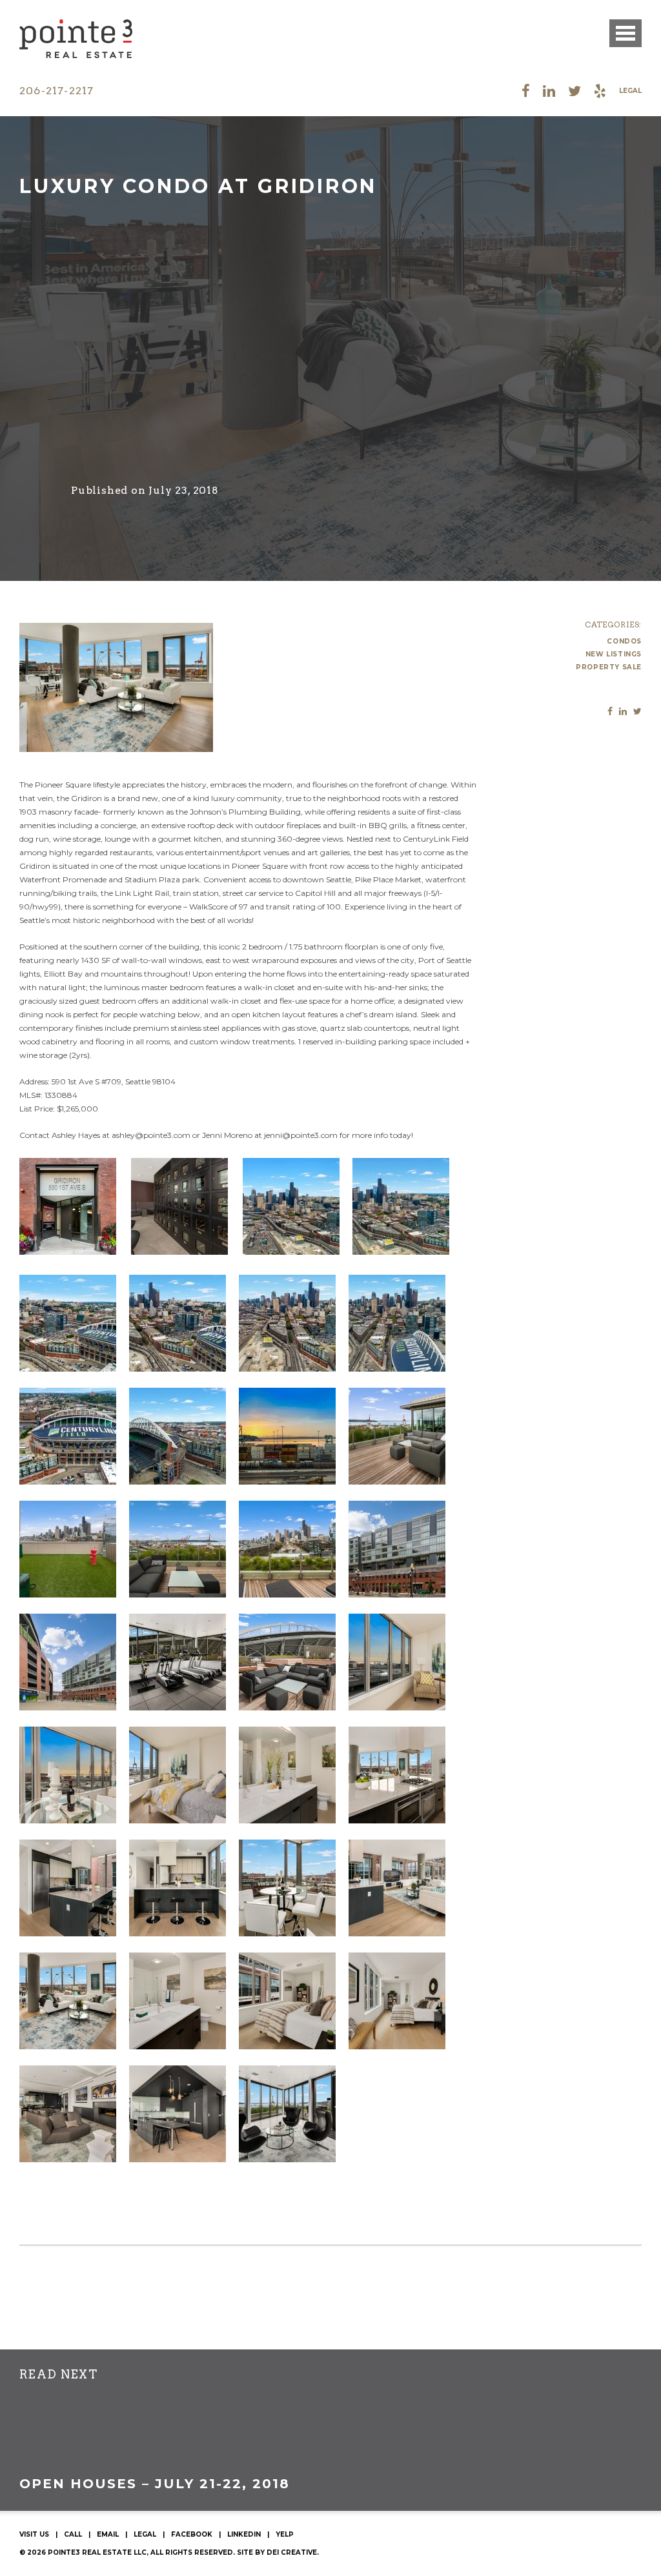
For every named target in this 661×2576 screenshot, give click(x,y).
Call (73, 2534)
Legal (630, 91)
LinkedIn (244, 2534)
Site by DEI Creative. (278, 2552)
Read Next (58, 2375)
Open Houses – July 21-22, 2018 (155, 2484)
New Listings (614, 654)
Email (108, 2534)
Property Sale (609, 667)
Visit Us (34, 2534)
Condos (624, 641)
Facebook (192, 2534)
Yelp (285, 2534)
